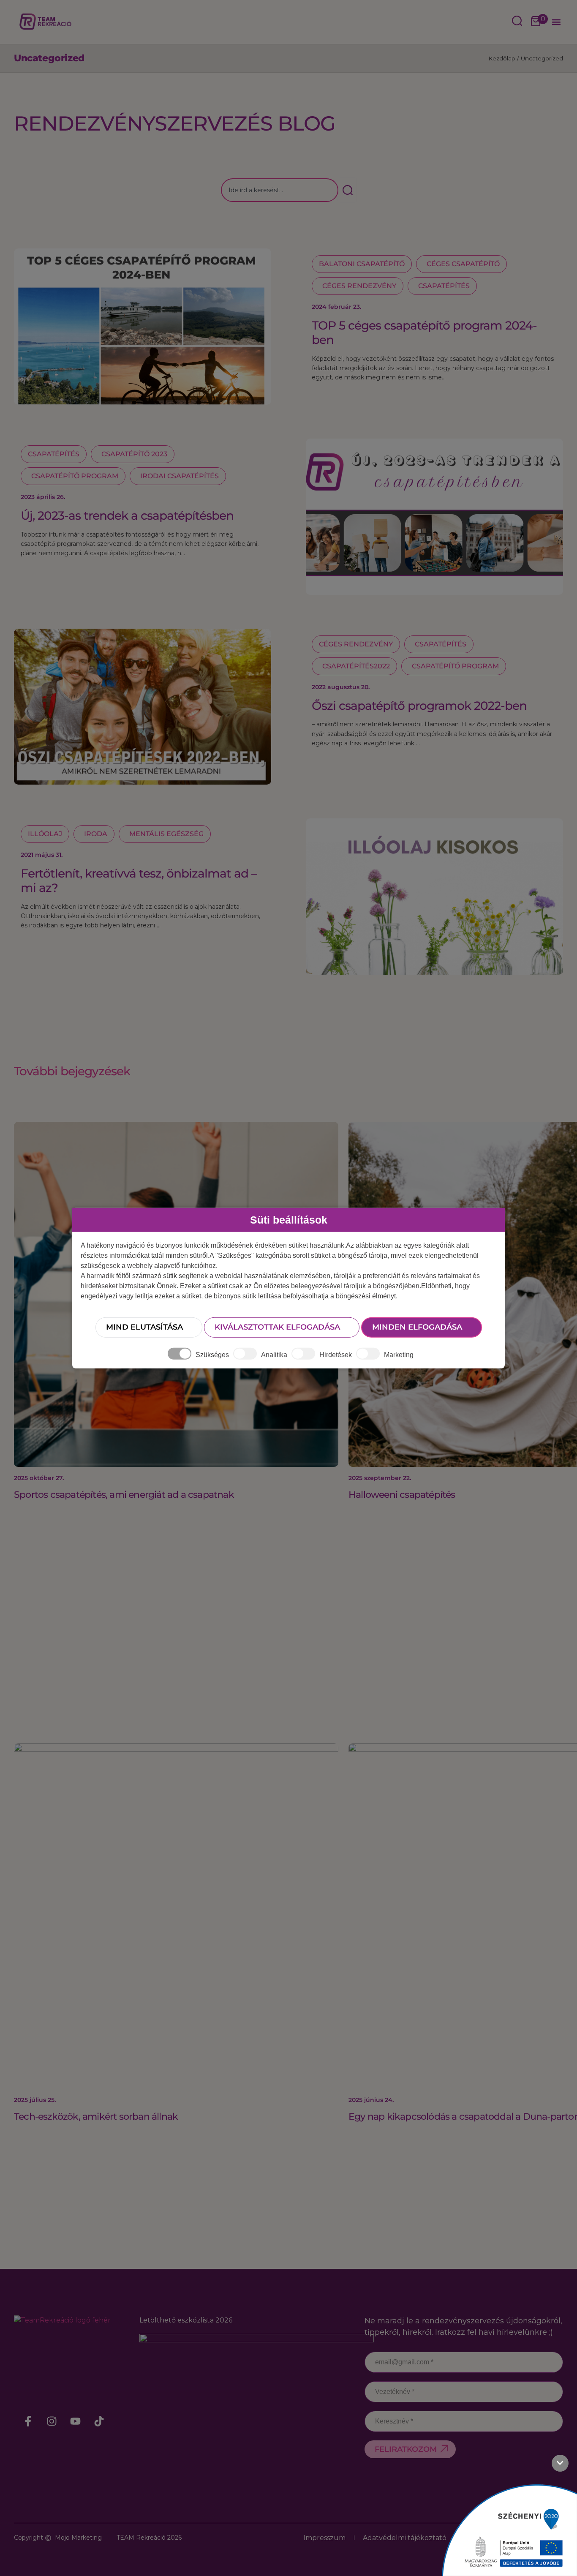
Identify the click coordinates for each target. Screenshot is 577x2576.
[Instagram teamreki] (52, 2421)
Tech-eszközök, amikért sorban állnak (96, 2117)
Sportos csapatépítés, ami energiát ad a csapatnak (124, 1495)
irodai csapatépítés (180, 476)
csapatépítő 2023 (134, 454)
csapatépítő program (75, 476)
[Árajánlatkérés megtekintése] (536, 22)
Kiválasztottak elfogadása (277, 1327)
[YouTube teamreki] (76, 2421)
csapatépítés (444, 286)
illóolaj (45, 834)
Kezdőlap (502, 58)
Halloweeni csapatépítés (402, 1495)
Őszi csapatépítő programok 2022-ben (419, 706)
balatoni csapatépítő (362, 264)
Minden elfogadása (417, 1327)
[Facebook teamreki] (28, 2421)
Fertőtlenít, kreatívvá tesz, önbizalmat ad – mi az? (139, 880)
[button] (556, 22)
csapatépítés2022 (356, 666)
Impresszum (324, 2538)
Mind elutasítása (144, 1327)
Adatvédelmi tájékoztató (405, 2538)
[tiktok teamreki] (99, 2421)
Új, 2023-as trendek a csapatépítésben (127, 515)
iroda (96, 834)
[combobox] (280, 190)
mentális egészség (166, 834)
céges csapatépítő (463, 264)
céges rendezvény (359, 286)
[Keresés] (347, 190)
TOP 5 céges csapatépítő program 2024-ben (424, 333)
